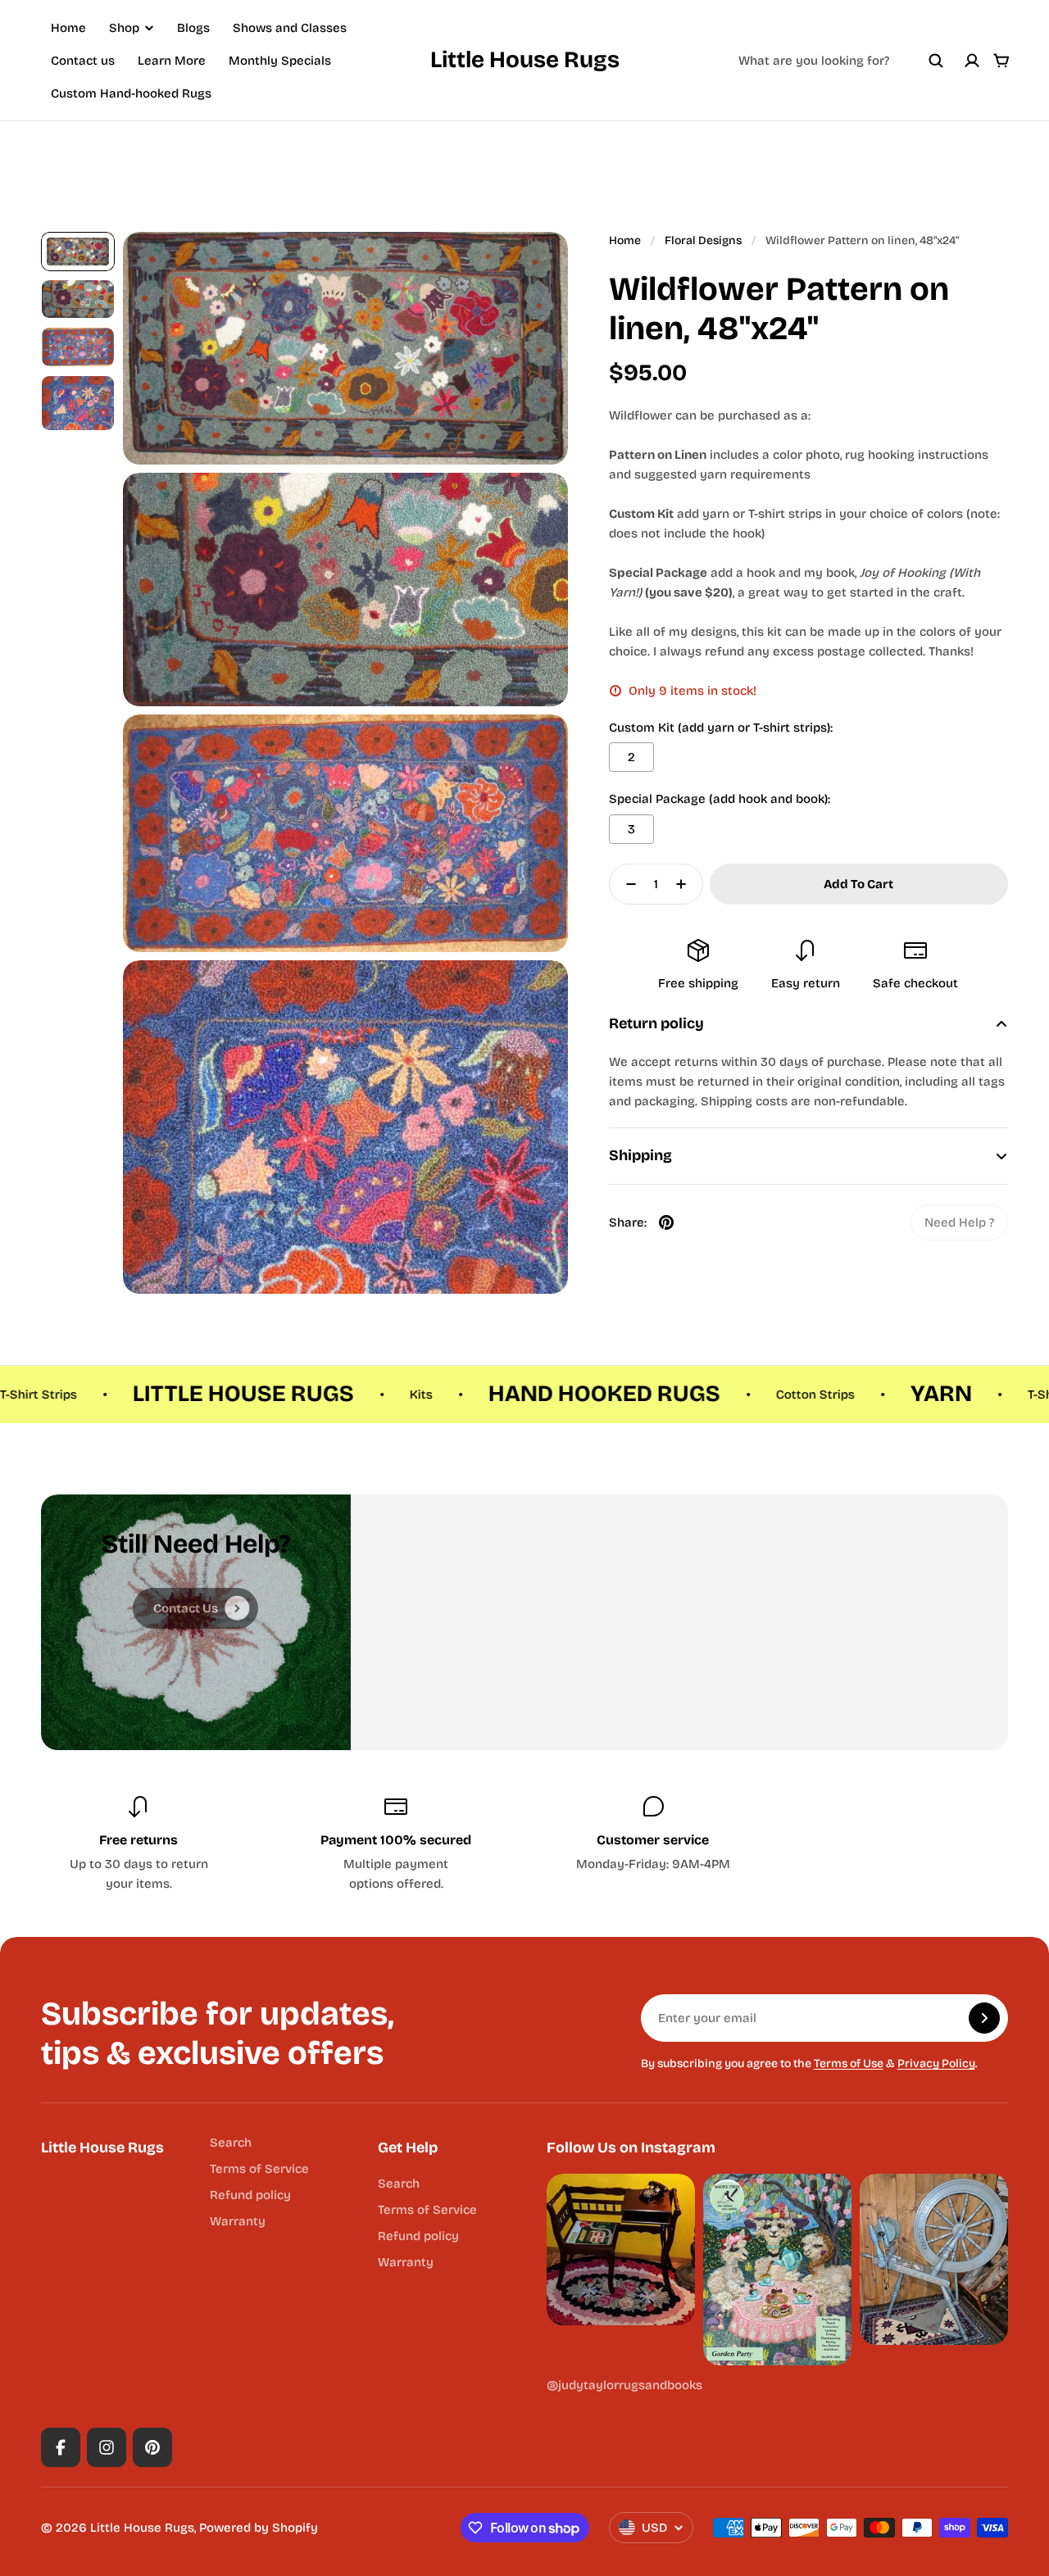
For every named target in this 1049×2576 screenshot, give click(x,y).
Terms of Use (849, 2064)
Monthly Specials (280, 61)
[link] (959, 1222)
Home (68, 28)
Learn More (172, 61)
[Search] (936, 61)
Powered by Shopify (259, 2528)
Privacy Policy (936, 2064)
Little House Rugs (525, 60)
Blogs (193, 28)
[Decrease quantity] (626, 884)
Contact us (83, 61)
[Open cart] (1001, 61)
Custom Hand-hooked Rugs (131, 93)
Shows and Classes (290, 28)
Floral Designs (703, 240)
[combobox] (841, 61)
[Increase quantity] (686, 884)
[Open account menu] (972, 61)
